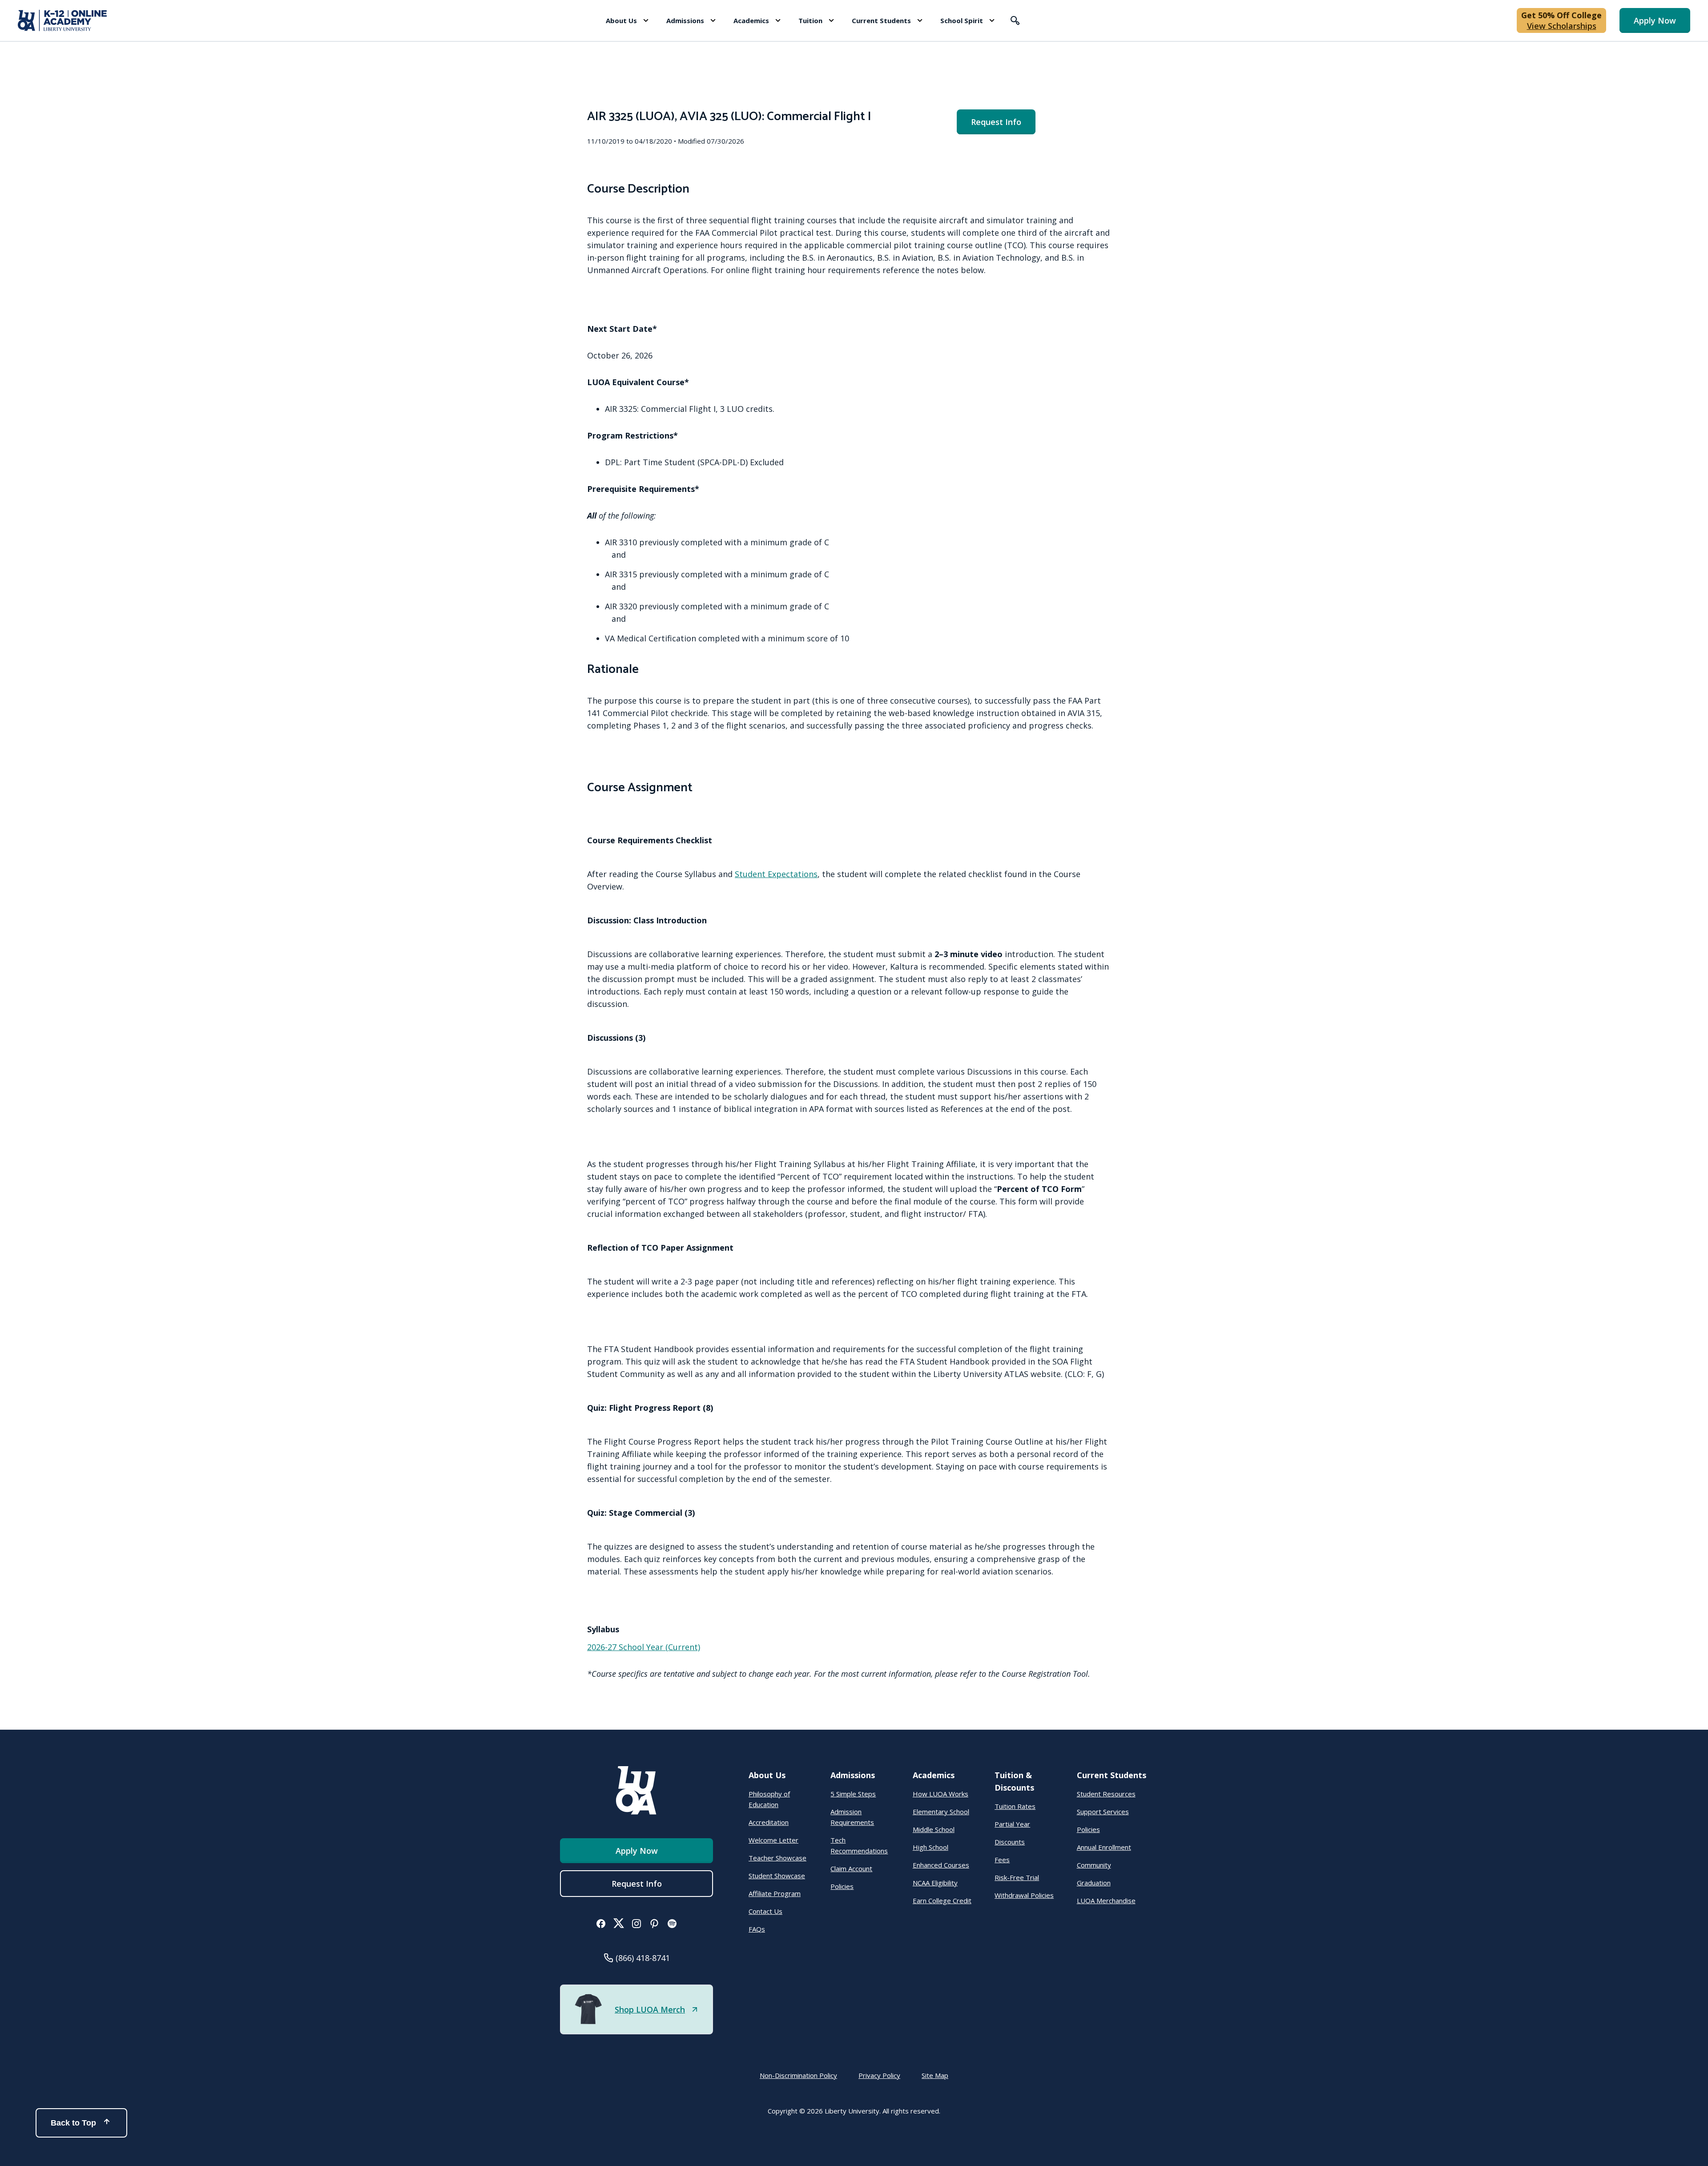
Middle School (934, 1829)
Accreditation (769, 1822)
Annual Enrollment (1104, 1847)
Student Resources (1106, 1794)
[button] (627, 20)
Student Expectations (776, 874)
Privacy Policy (879, 2075)
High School (931, 1847)
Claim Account (851, 1868)
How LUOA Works (941, 1794)
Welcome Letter (773, 1840)
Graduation (1094, 1883)
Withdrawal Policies (1024, 1895)
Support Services (1103, 1812)
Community (1094, 1865)
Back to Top (73, 2123)
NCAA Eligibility (935, 1883)
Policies (842, 1886)
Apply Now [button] (1655, 20)
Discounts (1010, 1842)
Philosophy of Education (769, 1799)
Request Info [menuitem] (996, 122)
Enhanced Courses (941, 1865)
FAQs (757, 1929)
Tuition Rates (1015, 1806)
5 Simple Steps (853, 1794)
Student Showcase (777, 1876)
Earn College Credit (942, 1900)
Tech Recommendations (859, 1845)
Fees (1002, 1860)
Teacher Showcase (777, 1858)
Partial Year (1012, 1824)
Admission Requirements (852, 1817)
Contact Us (765, 1911)
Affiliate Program (775, 1893)
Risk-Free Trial (1017, 1877)
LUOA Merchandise (1106, 1900)
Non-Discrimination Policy (798, 2075)
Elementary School (941, 1812)
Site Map (935, 2075)
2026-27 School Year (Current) (644, 1647)
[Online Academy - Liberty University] (62, 20)
